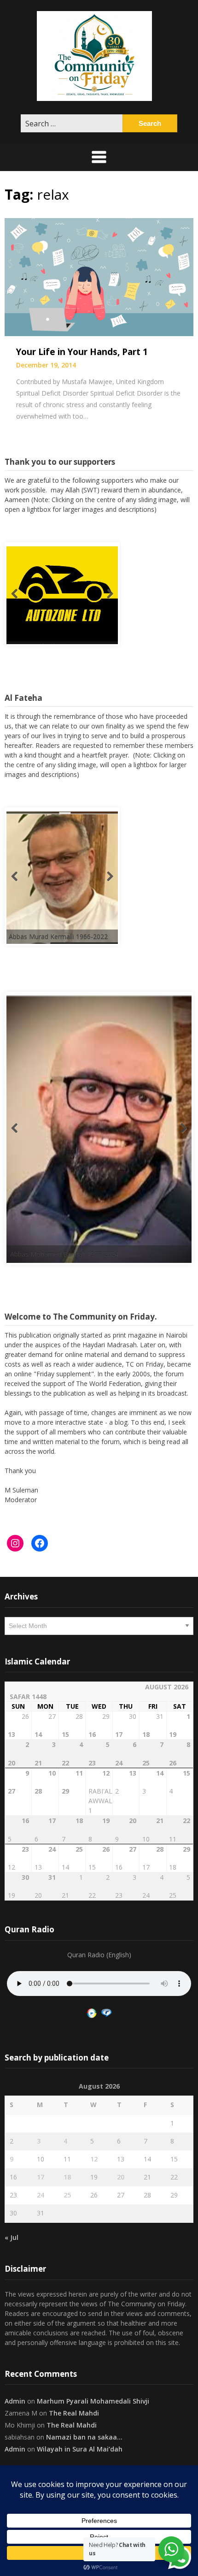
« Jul (12, 2237)
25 (67, 2195)
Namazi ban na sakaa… (84, 2437)
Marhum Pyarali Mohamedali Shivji (93, 2401)
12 (94, 2159)
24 (41, 2195)
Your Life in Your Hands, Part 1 (82, 352)
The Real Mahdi (74, 2413)
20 (121, 2177)
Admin (15, 2401)
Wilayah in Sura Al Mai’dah (80, 2449)
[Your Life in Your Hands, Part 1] (99, 276)
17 (41, 2177)
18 (67, 2177)
